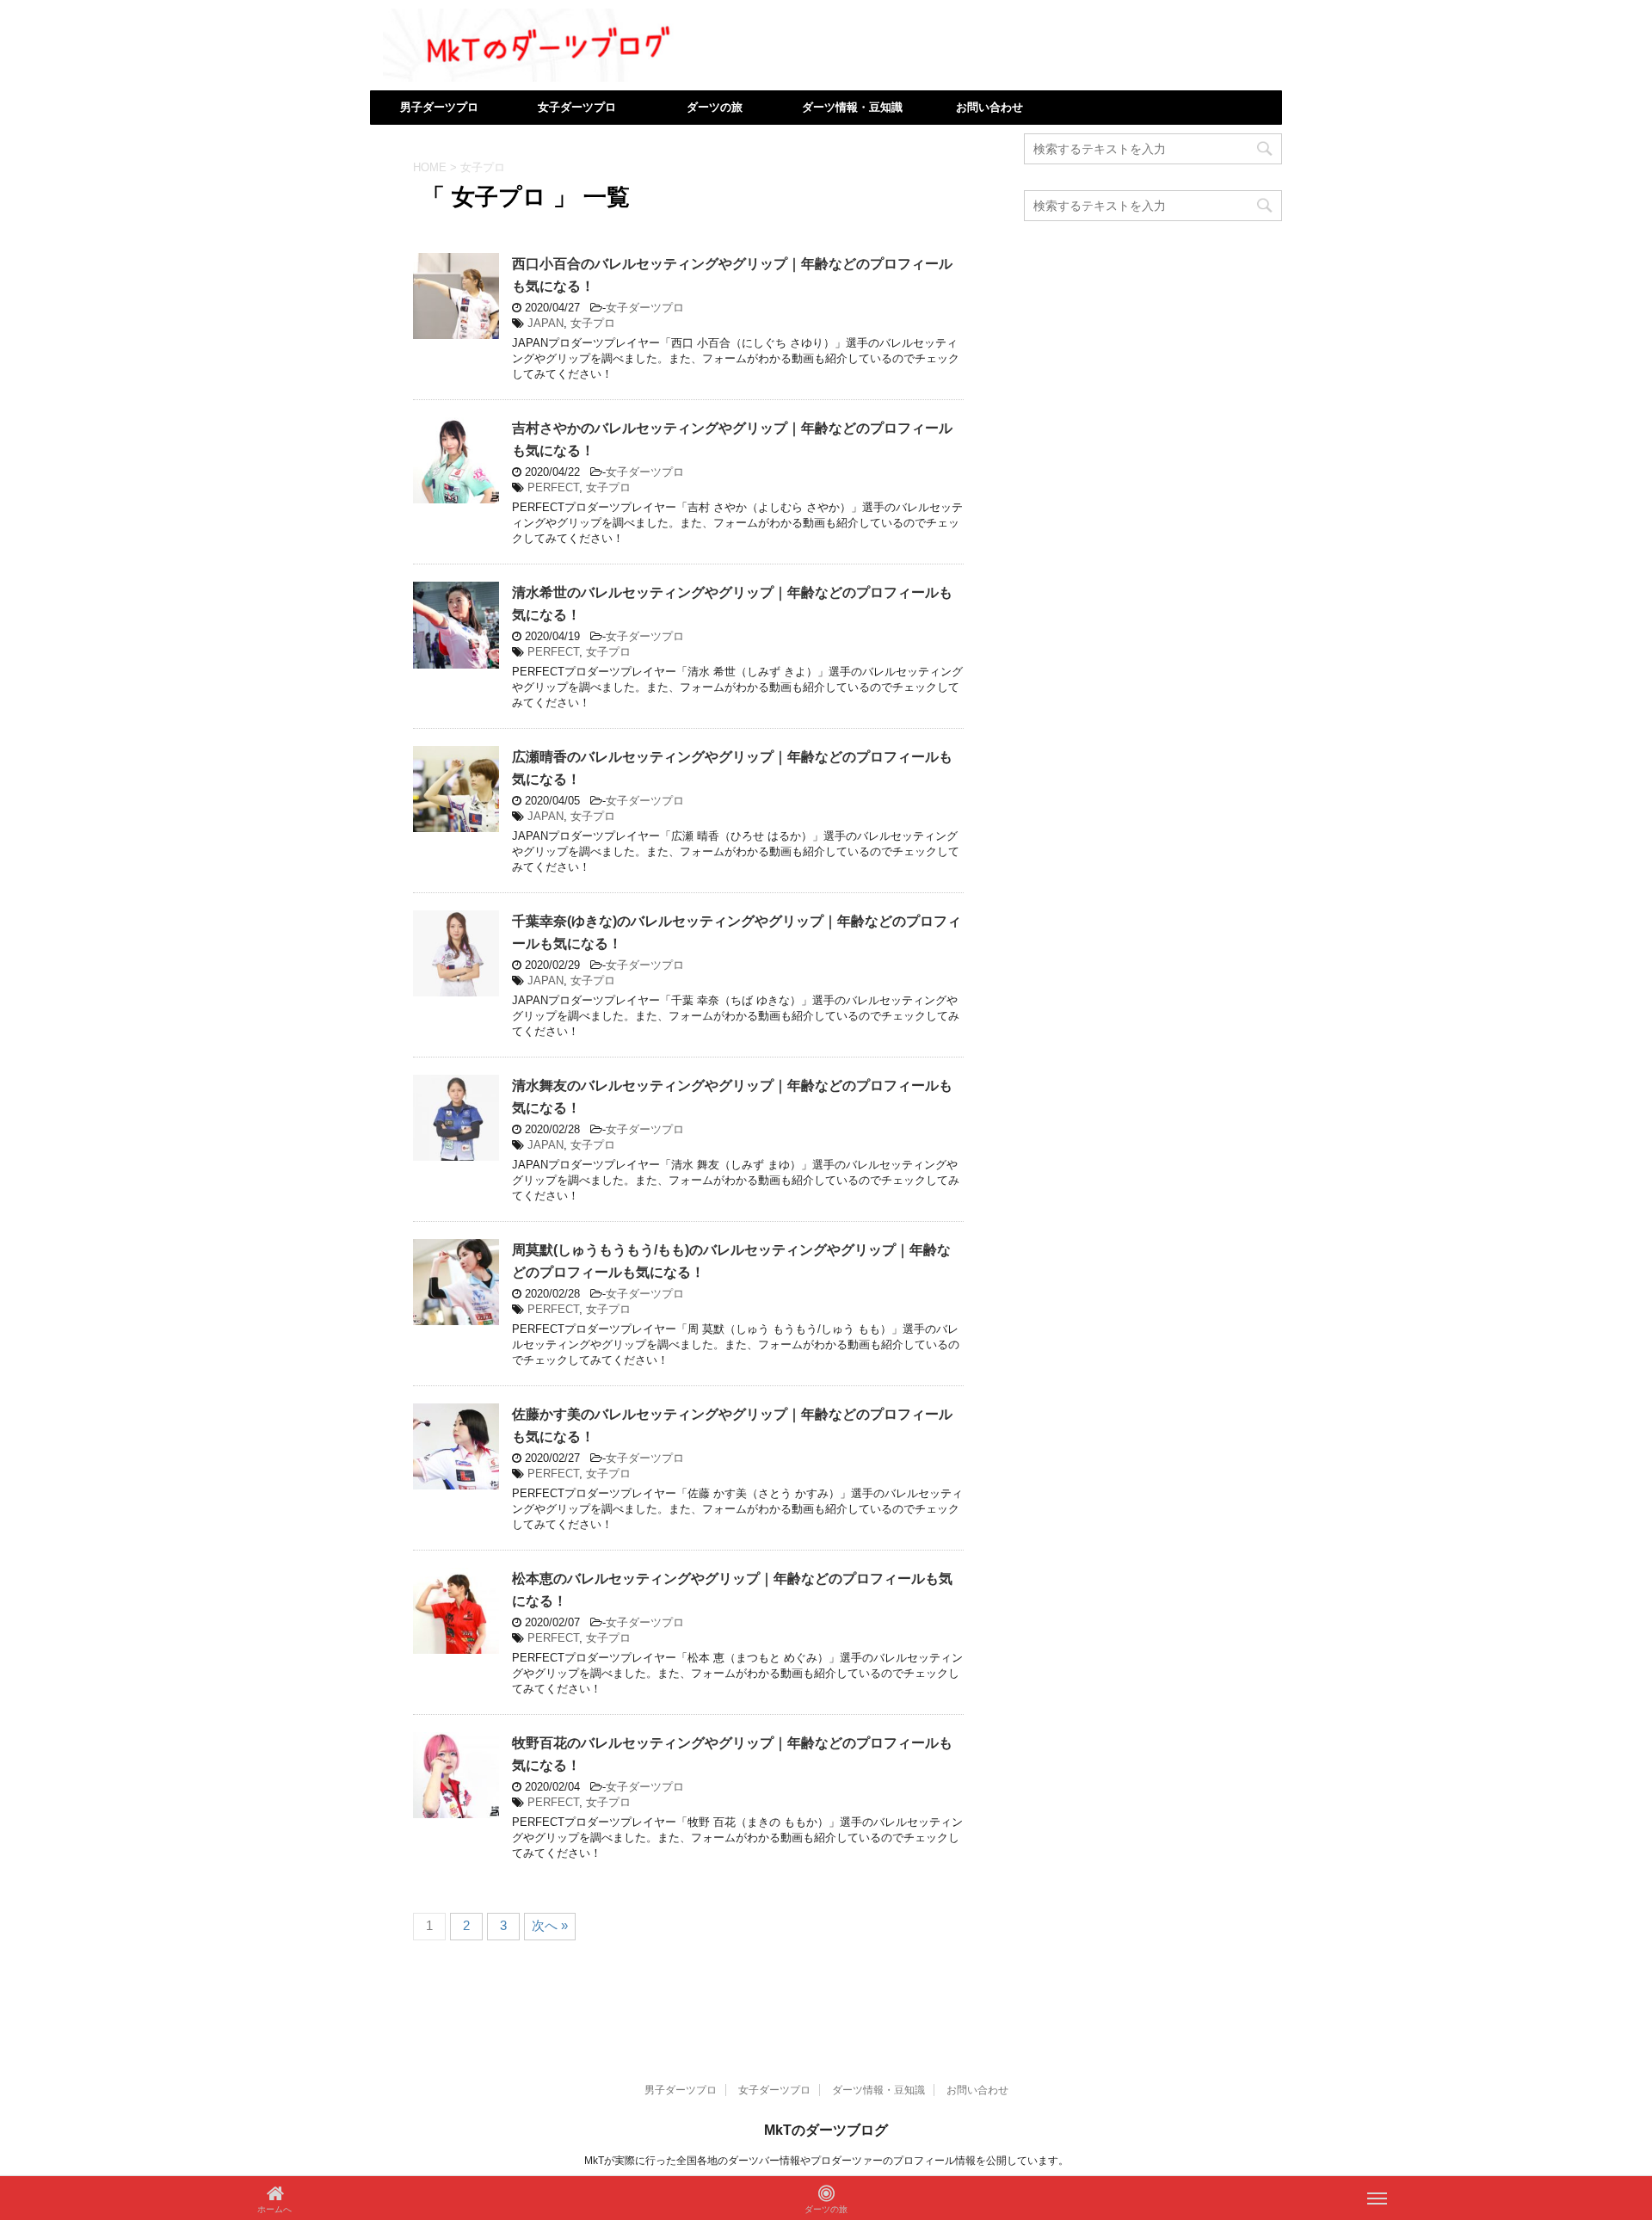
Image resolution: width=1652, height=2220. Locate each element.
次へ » (550, 1925)
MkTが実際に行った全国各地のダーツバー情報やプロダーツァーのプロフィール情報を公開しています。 (826, 2161)
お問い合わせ (989, 107)
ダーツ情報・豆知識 (852, 107)
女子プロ (593, 323)
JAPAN (546, 323)
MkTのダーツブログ (826, 2130)
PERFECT (553, 487)
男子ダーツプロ (439, 107)
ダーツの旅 (715, 107)
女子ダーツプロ (577, 107)
